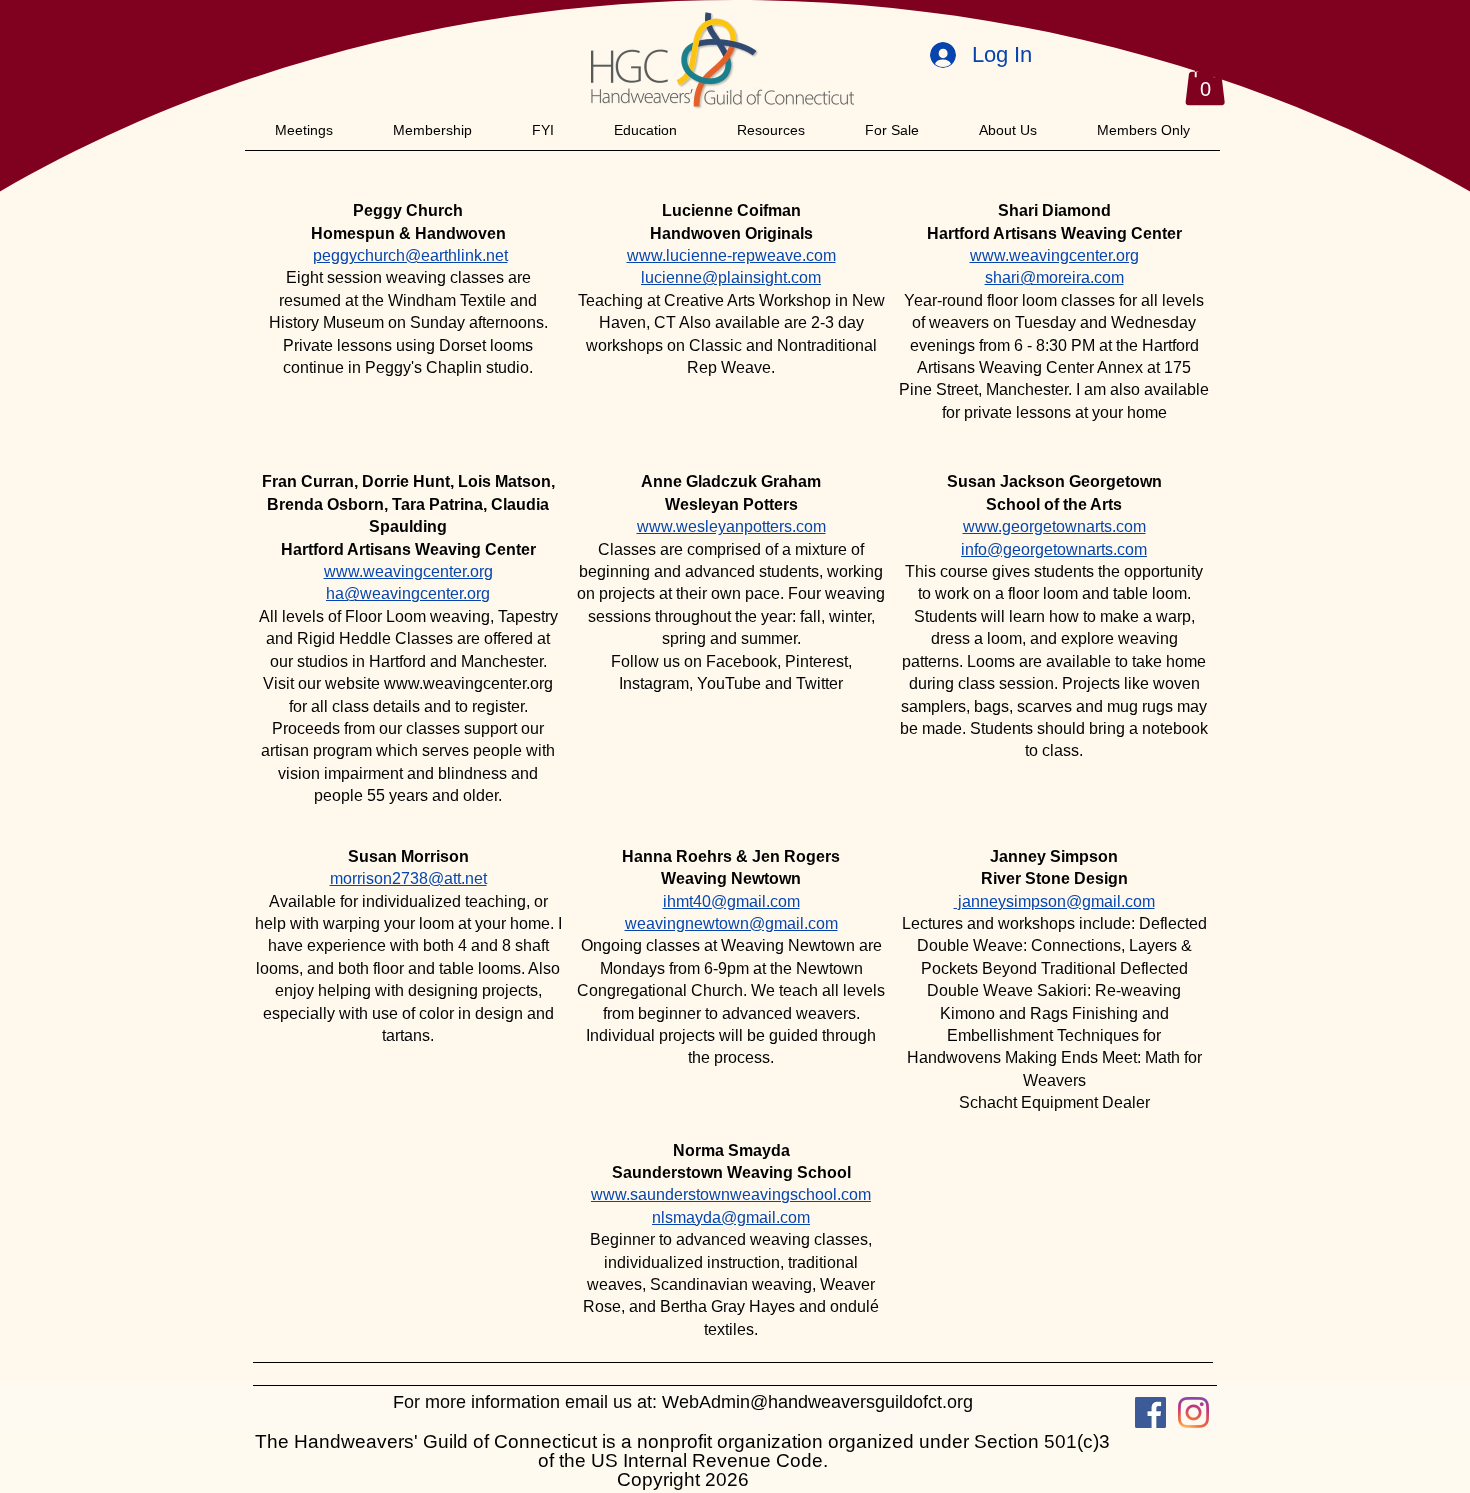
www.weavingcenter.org (468, 683)
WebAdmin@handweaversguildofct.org (817, 1402)
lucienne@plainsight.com (731, 277)
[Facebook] (1150, 1412)
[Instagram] (1193, 1412)
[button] (1205, 80)
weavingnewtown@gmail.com (731, 923)
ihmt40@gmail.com (731, 901)
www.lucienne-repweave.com (731, 255)
